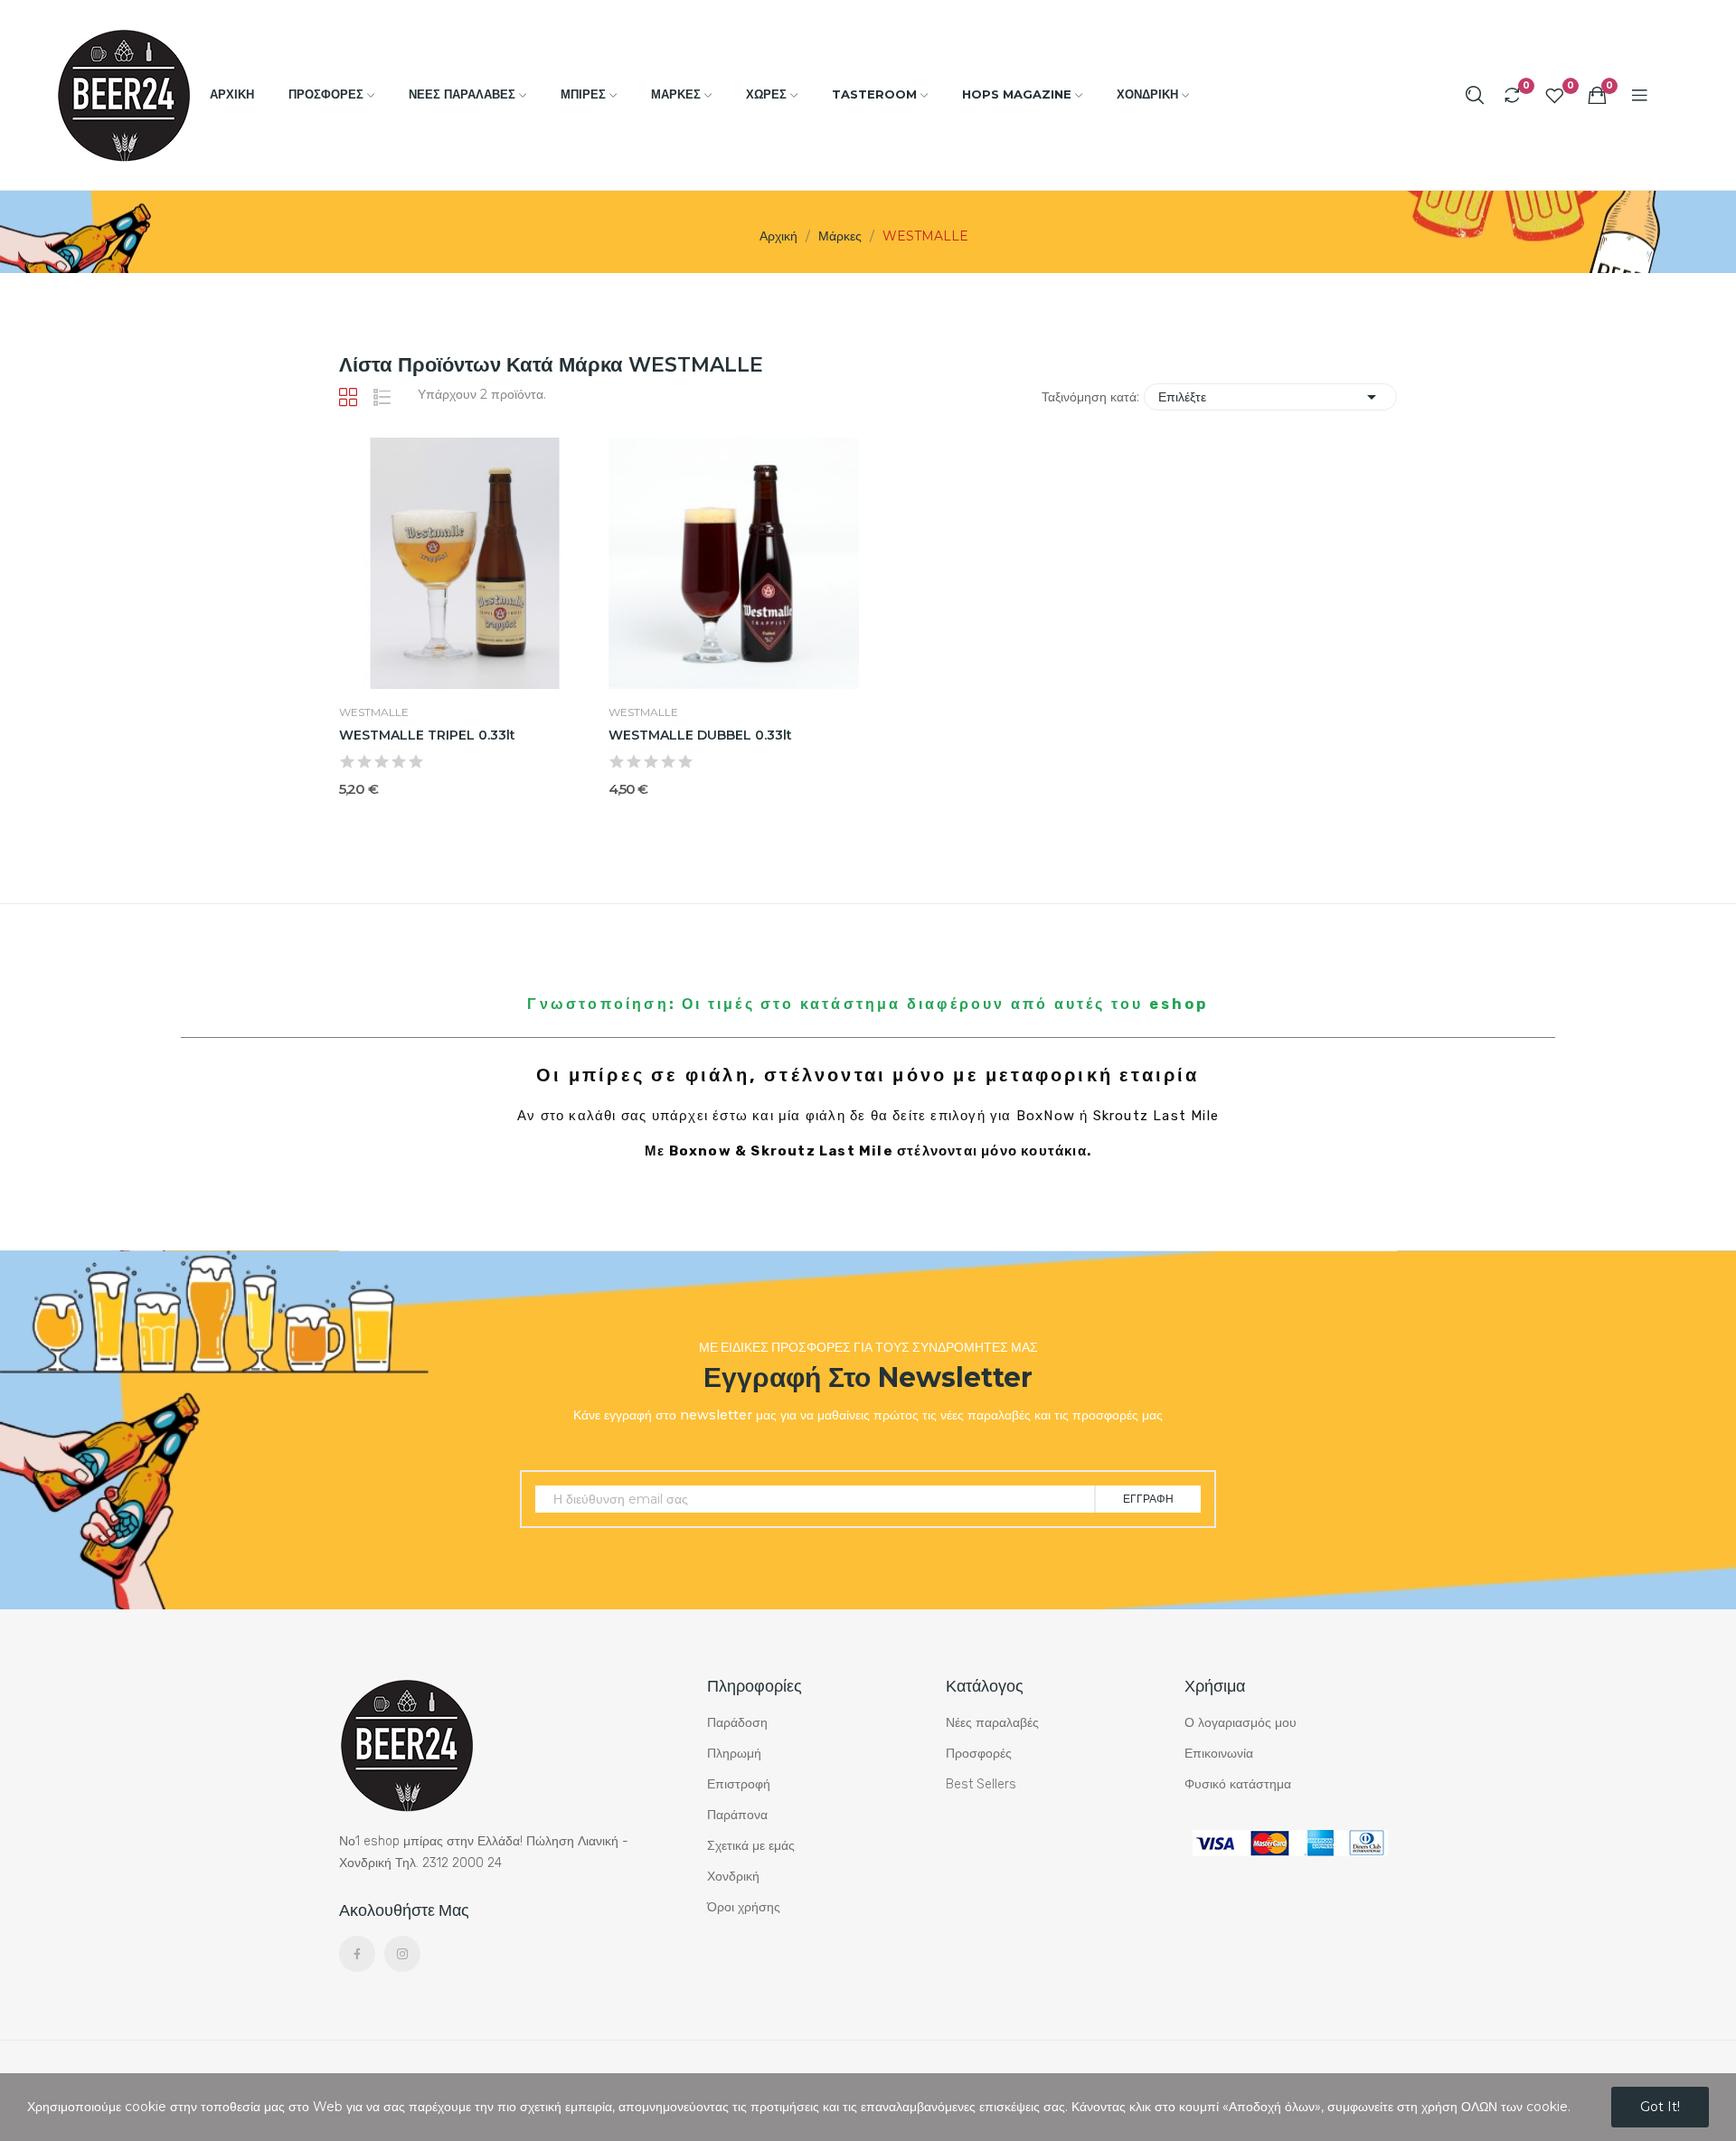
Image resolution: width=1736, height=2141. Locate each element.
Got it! (1660, 2107)
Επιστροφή (739, 1784)
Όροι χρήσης (744, 1907)
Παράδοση (737, 1723)
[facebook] (357, 1954)
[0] (1512, 95)
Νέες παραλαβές (992, 1723)
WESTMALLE (374, 712)
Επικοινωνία (1219, 1754)
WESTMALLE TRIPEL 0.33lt (427, 735)
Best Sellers (981, 1784)
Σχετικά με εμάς (751, 1846)
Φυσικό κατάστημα (1238, 1784)
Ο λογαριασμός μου (1241, 1723)
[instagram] (402, 1954)
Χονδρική (733, 1877)
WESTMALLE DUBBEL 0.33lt (700, 735)
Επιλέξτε (1270, 397)
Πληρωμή (734, 1754)
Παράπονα (737, 1815)
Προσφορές (979, 1754)
